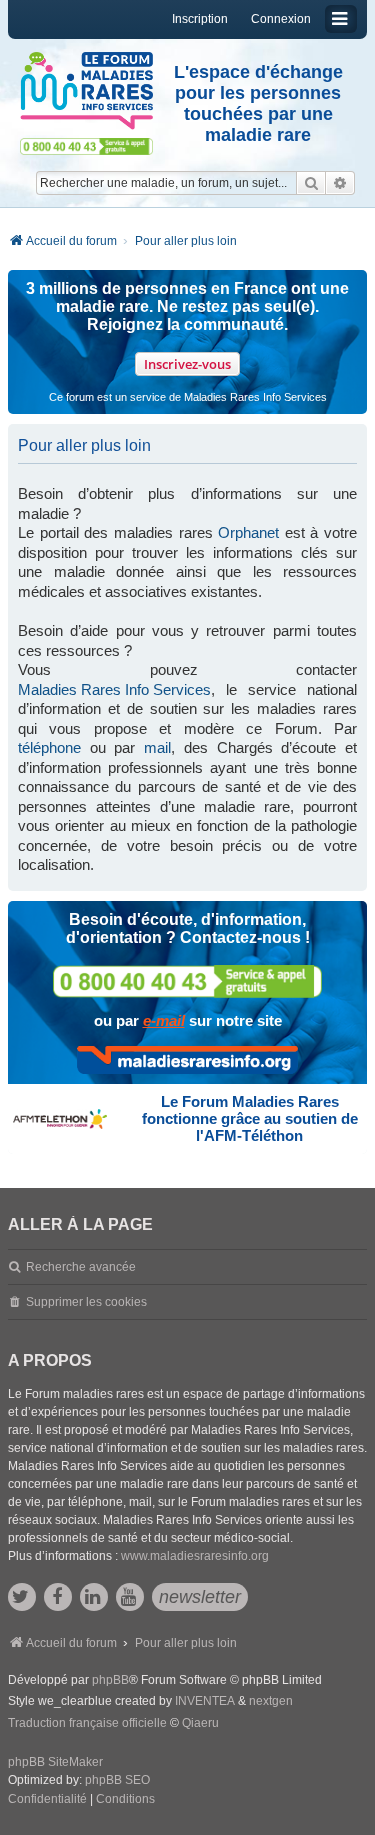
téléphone (49, 747)
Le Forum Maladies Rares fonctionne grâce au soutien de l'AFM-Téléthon (250, 1118)
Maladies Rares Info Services (114, 689)
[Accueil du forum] (86, 91)
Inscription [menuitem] (200, 19)
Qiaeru (200, 1723)
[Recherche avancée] (340, 183)
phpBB (110, 1680)
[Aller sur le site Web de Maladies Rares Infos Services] (187, 1060)
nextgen (271, 1701)
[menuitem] (47, 1800)
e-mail (164, 1020)
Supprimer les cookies (86, 1302)
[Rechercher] (311, 183)
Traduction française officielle (87, 1723)
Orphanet (248, 532)
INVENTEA (205, 1701)
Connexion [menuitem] (281, 19)
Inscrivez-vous (187, 364)
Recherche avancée (81, 1267)
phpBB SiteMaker (55, 1762)
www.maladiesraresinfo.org (195, 1556)
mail (157, 747)
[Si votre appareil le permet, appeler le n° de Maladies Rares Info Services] (188, 981)
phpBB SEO (117, 1780)
